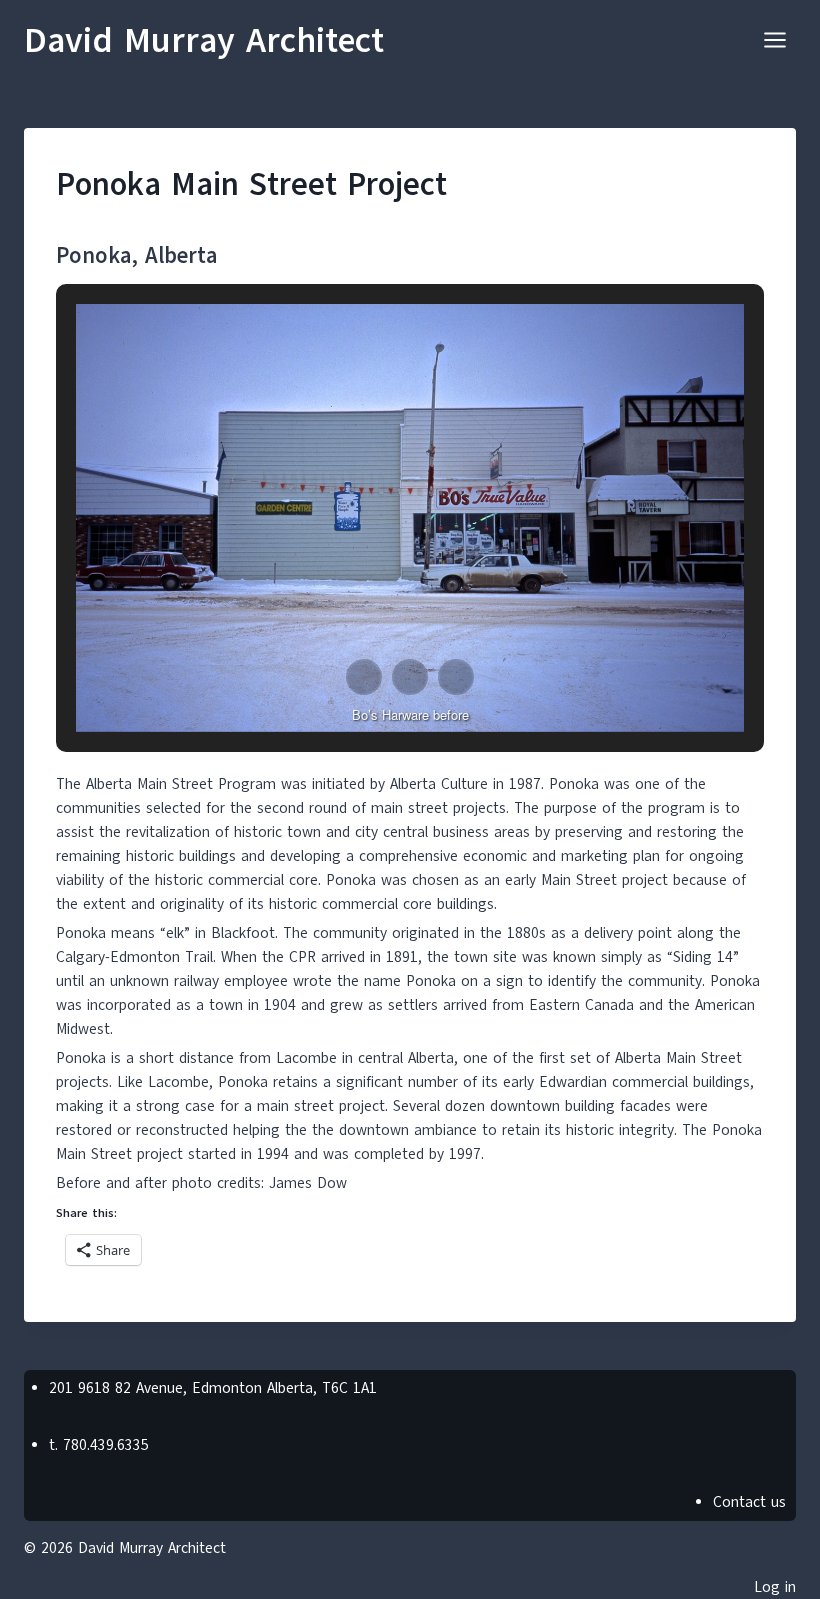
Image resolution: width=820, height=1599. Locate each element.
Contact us (749, 1502)
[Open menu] (774, 39)
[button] (364, 677)
